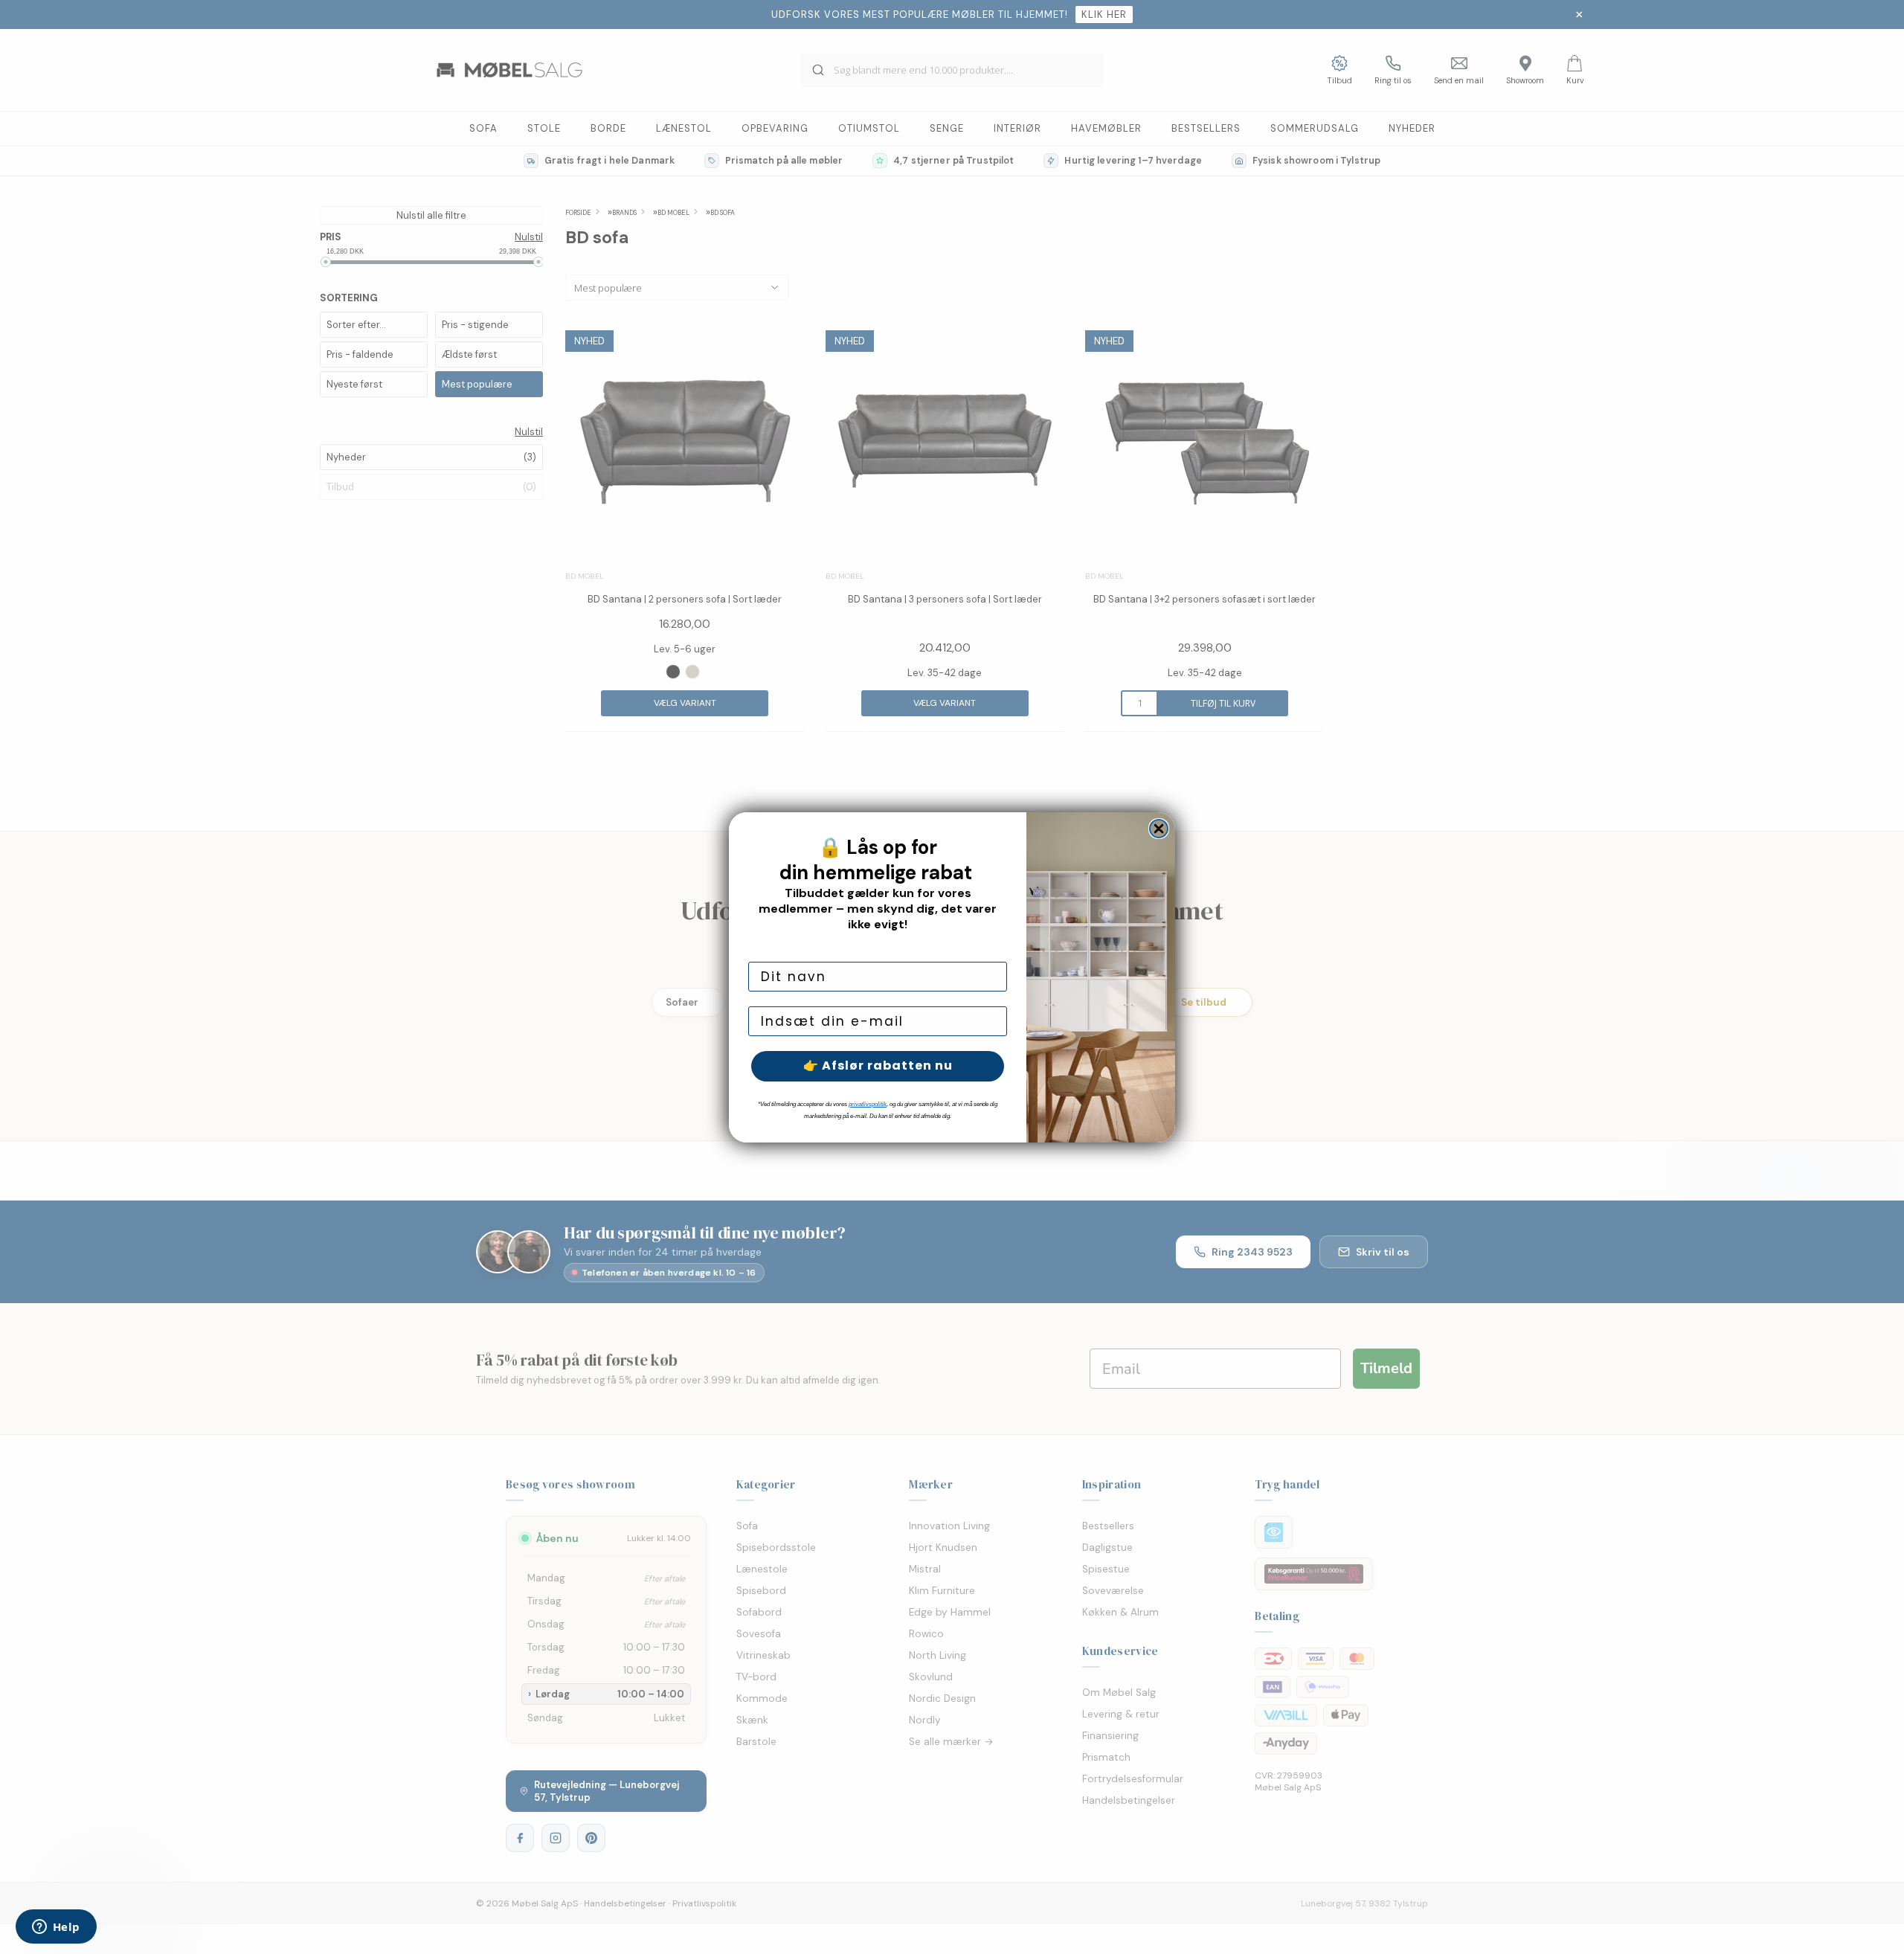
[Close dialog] (1159, 829)
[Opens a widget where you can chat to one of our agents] (56, 1928)
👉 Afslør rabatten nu (878, 1066)
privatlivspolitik (868, 1104)
